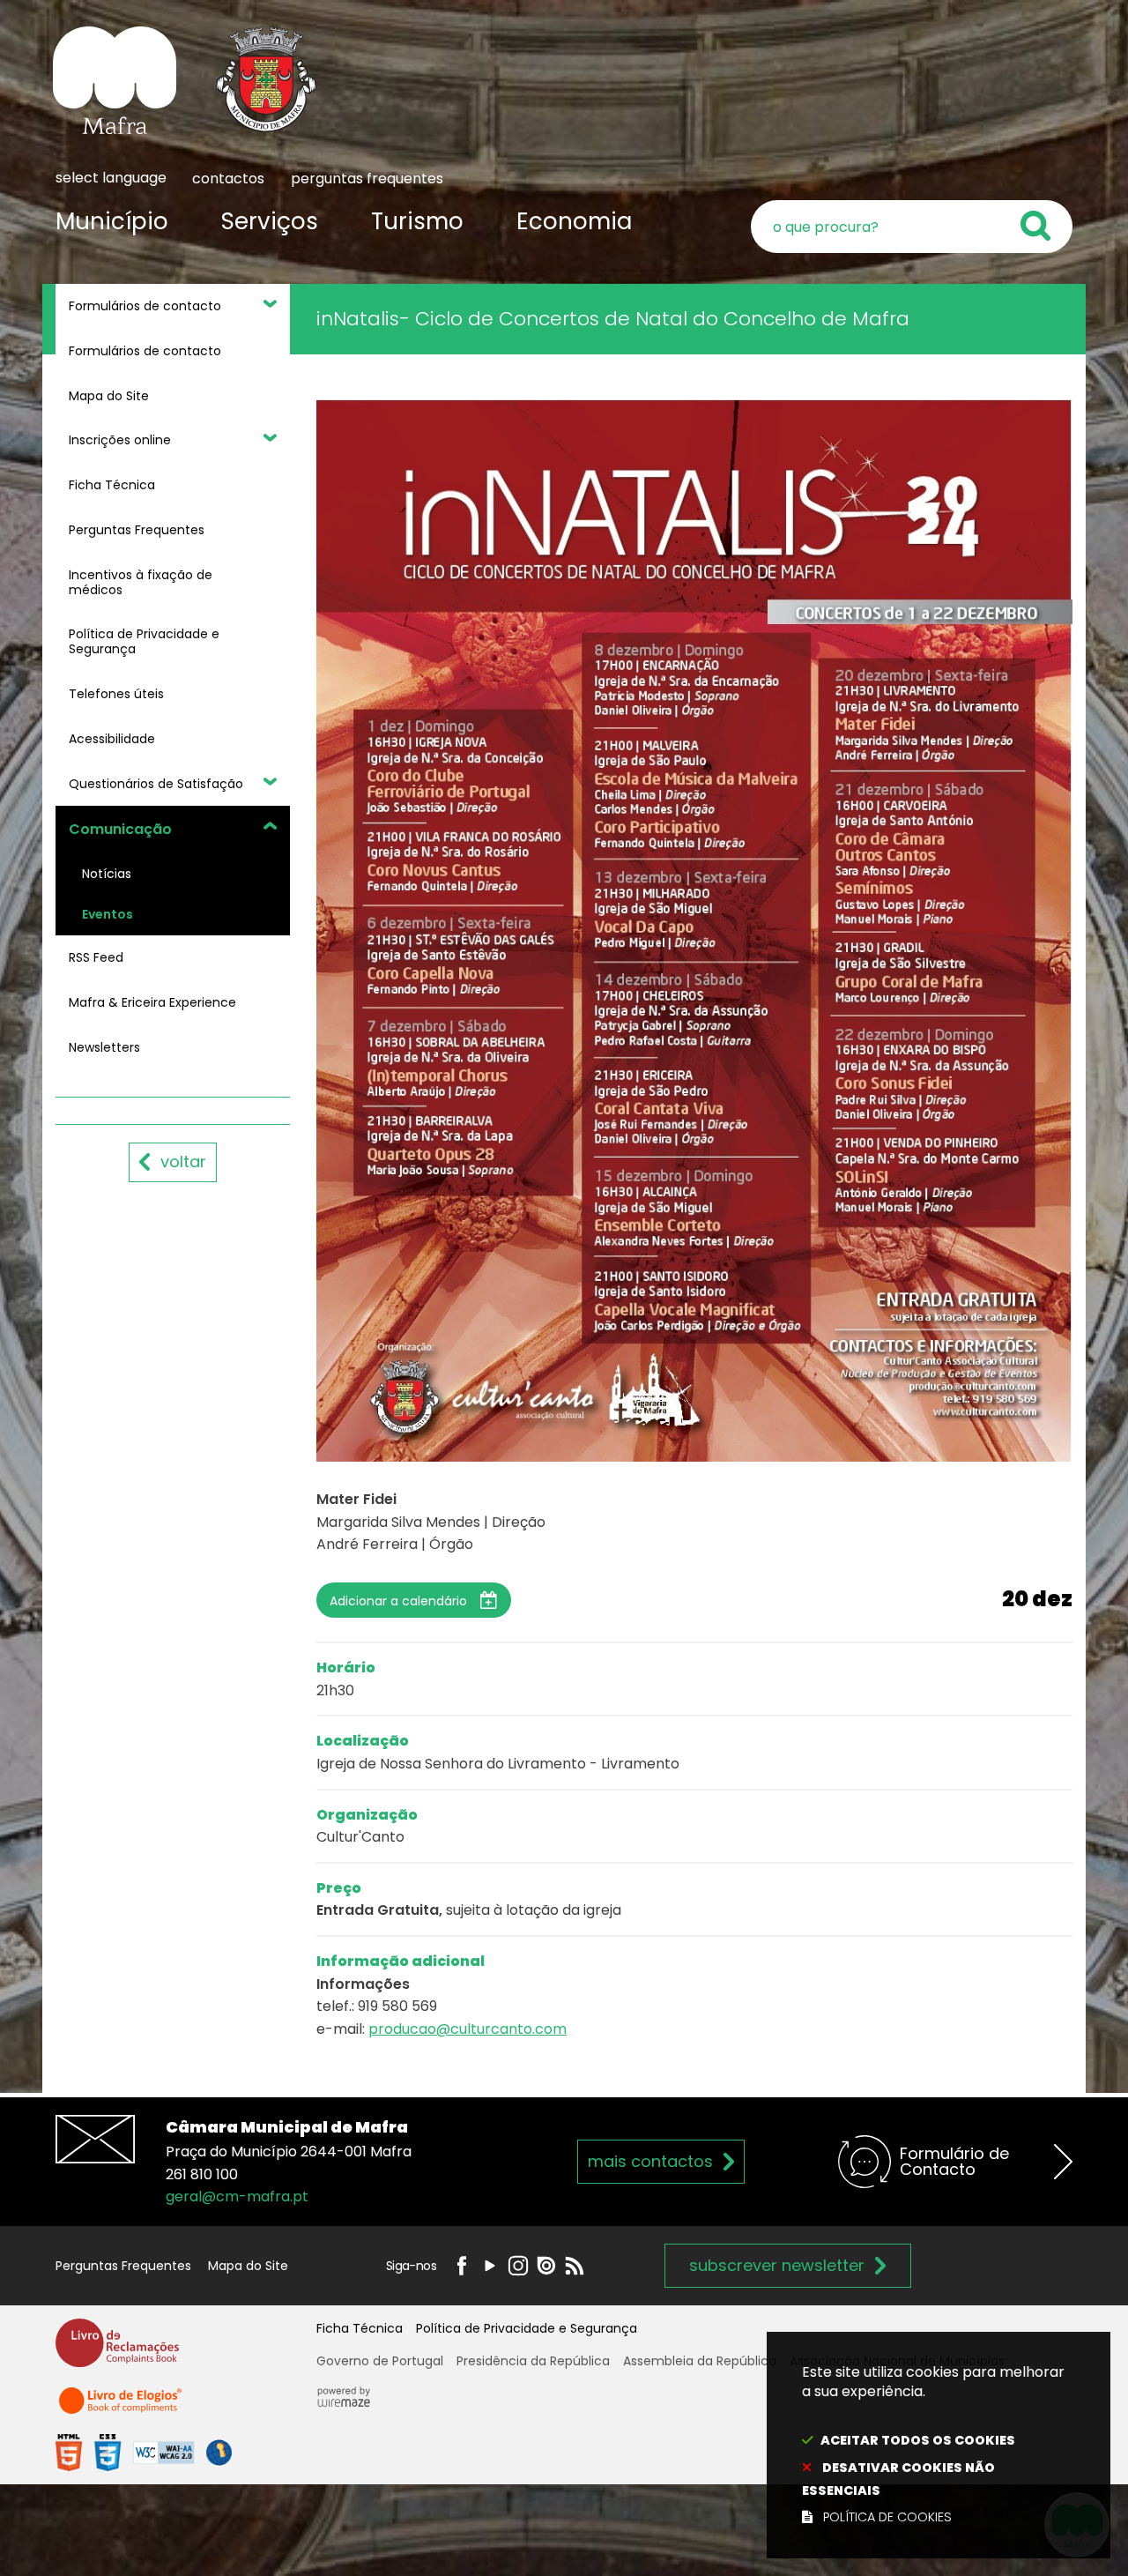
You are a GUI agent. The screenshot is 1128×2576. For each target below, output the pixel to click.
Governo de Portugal (380, 2361)
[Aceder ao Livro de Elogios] (122, 2408)
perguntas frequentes (367, 179)
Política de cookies (887, 2517)
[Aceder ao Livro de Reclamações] (117, 2351)
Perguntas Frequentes (123, 2266)
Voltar (183, 1161)
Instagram (518, 2266)
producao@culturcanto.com (468, 2029)
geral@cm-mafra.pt (237, 2196)
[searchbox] (912, 227)
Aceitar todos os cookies (918, 2440)
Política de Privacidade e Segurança (527, 2328)
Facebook (462, 2266)
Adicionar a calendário (398, 1601)
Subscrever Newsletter (777, 2265)
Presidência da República (533, 2361)
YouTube (490, 2266)
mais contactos (650, 2161)
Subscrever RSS (575, 2266)
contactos (228, 179)
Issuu (546, 2266)
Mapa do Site (248, 2266)
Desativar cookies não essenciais (898, 2479)
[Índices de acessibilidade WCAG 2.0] (144, 2452)
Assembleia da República (700, 2361)
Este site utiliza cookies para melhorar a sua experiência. (933, 2445)
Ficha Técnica (360, 2328)
